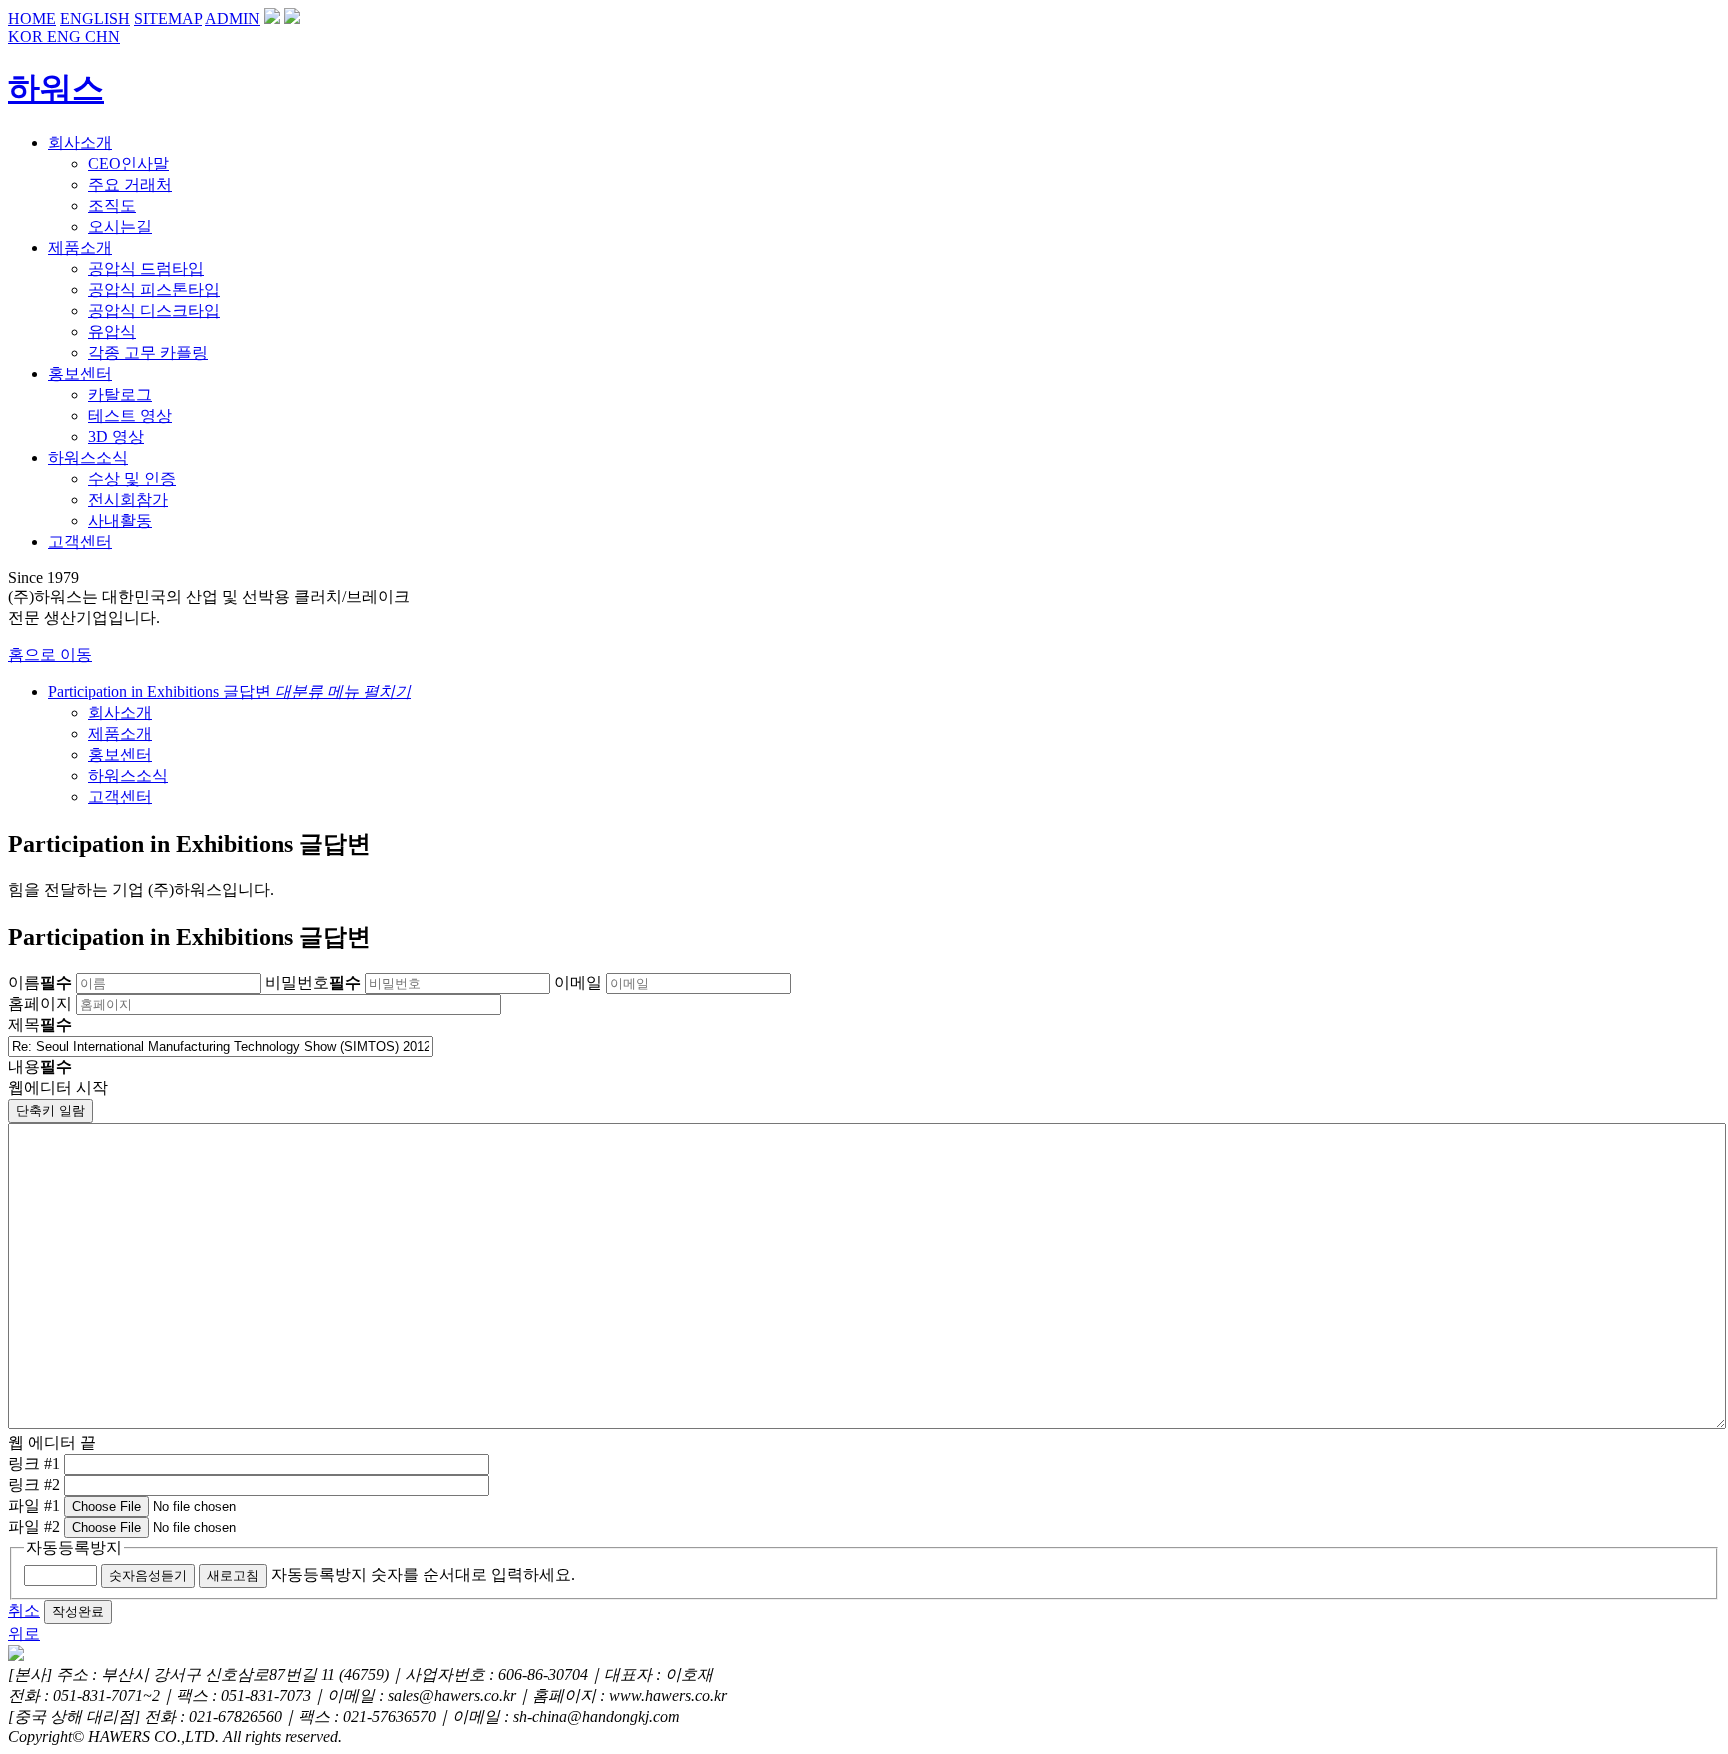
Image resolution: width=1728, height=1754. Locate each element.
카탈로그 (120, 394)
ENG (66, 36)
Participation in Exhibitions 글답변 (229, 691)
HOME (32, 18)
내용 (40, 1066)
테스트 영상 (130, 415)
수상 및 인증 (132, 478)
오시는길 (120, 226)
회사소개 (120, 712)
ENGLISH (95, 18)
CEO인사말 (128, 163)
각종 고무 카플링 (148, 352)
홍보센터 (120, 754)
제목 (40, 1024)
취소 (24, 1610)
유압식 (112, 331)
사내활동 (120, 520)
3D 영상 (116, 436)
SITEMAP (168, 18)
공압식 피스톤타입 (154, 289)
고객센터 (120, 796)
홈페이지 (40, 1003)
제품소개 (120, 733)
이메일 (578, 982)
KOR (27, 36)
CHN (102, 36)
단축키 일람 (50, 1110)
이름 (40, 982)
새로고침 (233, 1575)
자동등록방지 (74, 1547)
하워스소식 (128, 775)
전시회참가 (128, 499)
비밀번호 (313, 982)
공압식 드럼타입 (146, 268)
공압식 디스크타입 (154, 310)
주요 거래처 (130, 184)
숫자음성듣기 (148, 1575)
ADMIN (232, 18)
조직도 (112, 205)
